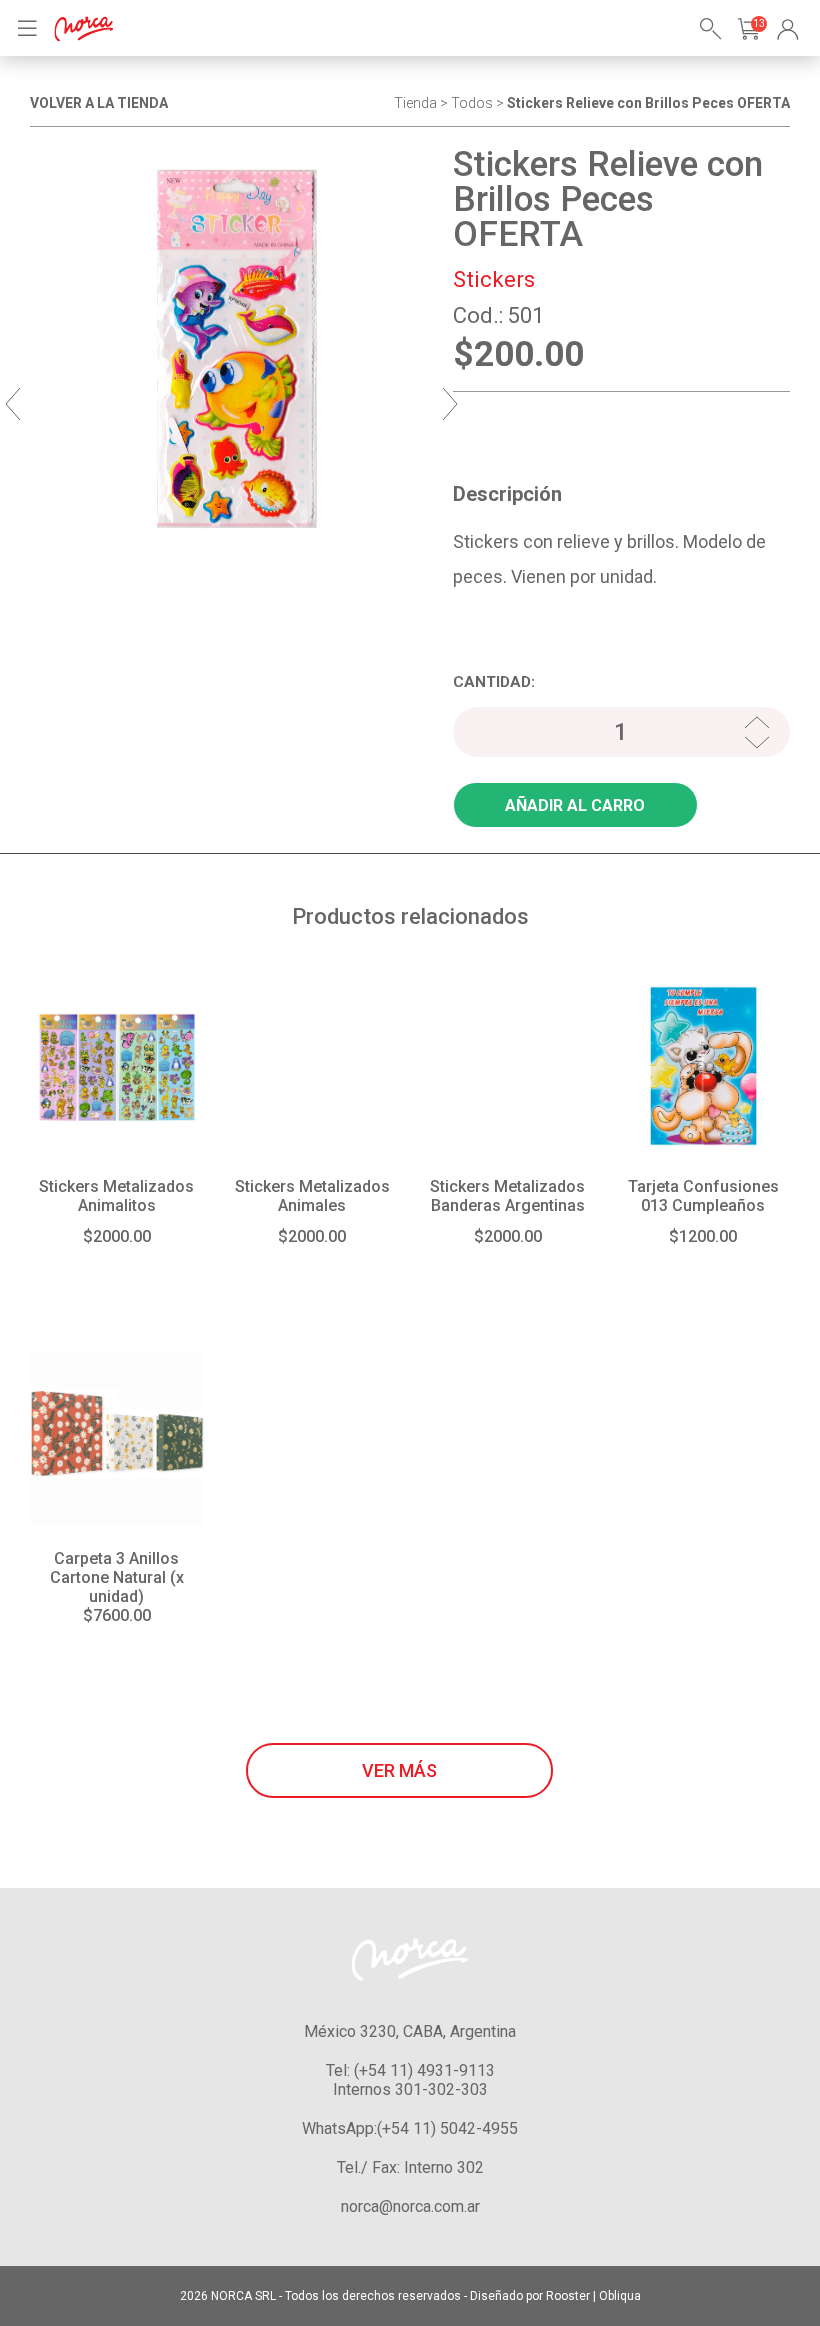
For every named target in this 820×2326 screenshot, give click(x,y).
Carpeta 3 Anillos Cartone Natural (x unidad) (117, 1577)
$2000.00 (117, 1236)
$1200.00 (703, 1236)
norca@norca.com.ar (410, 2206)
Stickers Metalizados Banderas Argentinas (507, 1196)
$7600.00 (117, 1615)
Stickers (494, 279)
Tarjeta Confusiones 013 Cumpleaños (703, 1196)
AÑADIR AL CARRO (575, 805)
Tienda (415, 103)
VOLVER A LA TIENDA (99, 103)
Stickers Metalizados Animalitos (116, 1196)
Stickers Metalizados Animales (312, 1196)
